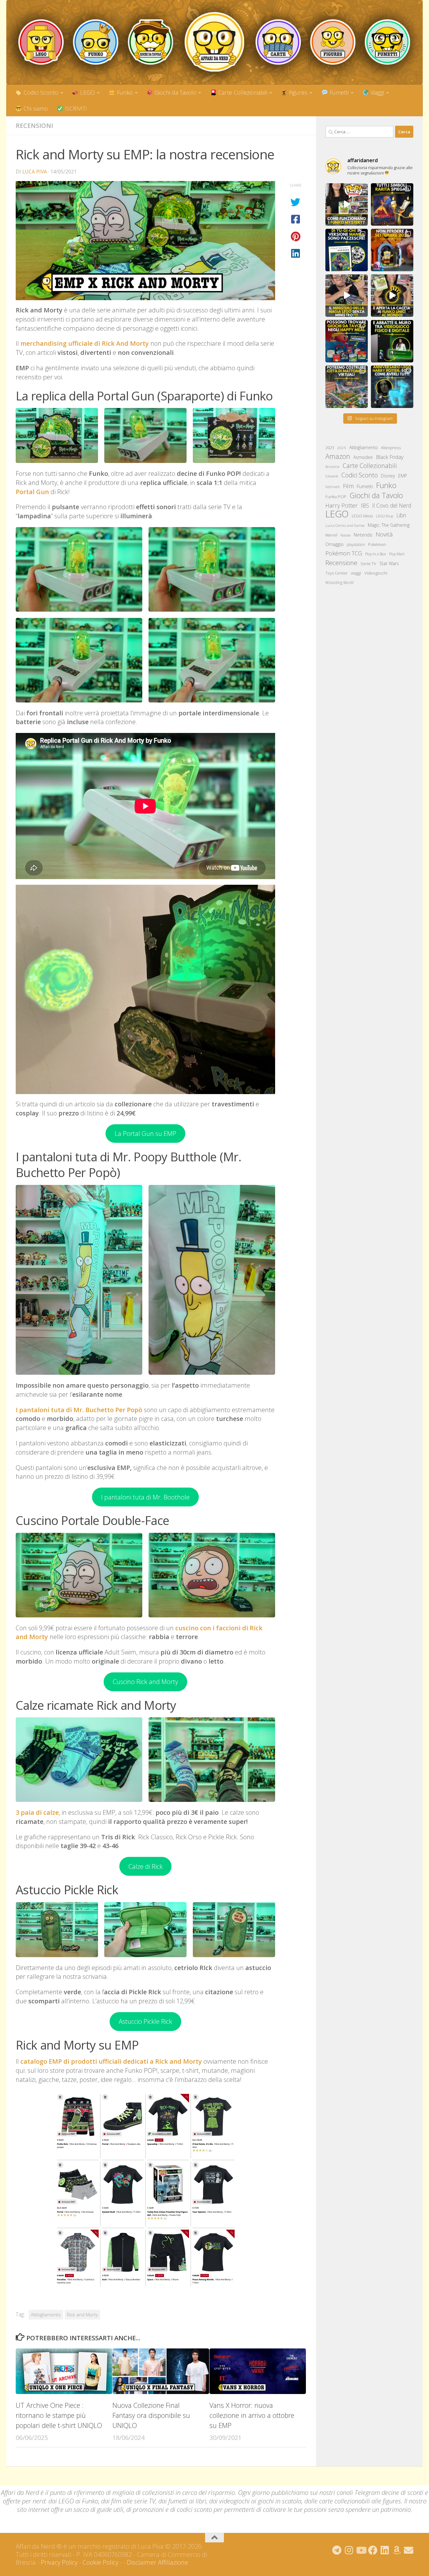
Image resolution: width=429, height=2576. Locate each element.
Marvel (331, 535)
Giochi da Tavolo (175, 92)
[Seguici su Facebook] (373, 2550)
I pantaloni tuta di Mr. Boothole (145, 1497)
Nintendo (363, 535)
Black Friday (390, 457)
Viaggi (377, 92)
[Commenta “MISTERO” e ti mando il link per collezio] (347, 204)
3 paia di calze (37, 1812)
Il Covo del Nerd (392, 505)
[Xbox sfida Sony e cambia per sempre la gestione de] (392, 341)
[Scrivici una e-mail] (409, 2550)
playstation (356, 545)
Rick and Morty (82, 2315)
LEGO (87, 92)
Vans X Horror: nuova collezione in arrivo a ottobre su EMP (252, 2415)
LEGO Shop (385, 516)
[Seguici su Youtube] (361, 2550)
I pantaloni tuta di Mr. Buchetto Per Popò (79, 1410)
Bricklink (332, 467)
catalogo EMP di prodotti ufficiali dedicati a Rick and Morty (111, 2061)
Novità (384, 534)
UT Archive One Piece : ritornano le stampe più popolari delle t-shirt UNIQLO (59, 2415)
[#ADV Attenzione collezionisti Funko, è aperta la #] (392, 296)
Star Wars (389, 563)
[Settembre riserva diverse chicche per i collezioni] (392, 250)
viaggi (356, 573)
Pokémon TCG (344, 553)
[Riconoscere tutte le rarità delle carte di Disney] (392, 204)
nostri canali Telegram (350, 2493)
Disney (388, 476)
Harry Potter (342, 505)
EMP (403, 476)
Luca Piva (35, 172)
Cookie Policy (100, 2562)
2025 (342, 448)
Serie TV (368, 564)
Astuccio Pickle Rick (145, 2021)
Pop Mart (397, 554)
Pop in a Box (376, 554)
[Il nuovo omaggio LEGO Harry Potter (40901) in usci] (347, 296)
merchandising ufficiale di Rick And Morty (85, 343)
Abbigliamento (46, 2315)
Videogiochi (376, 573)
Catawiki (332, 476)
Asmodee (363, 457)
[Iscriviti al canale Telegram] (337, 2550)
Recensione (341, 563)
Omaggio (334, 544)
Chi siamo (35, 108)
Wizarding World (339, 583)
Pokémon (377, 544)
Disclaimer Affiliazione (157, 2562)
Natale (345, 535)
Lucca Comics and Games (345, 526)
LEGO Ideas (362, 516)
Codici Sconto (40, 92)
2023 (330, 448)
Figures (297, 92)
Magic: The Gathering (389, 525)
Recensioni (34, 126)
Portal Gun (32, 492)
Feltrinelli (333, 487)
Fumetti (338, 92)
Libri (401, 515)
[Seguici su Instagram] (349, 2550)
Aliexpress (391, 448)
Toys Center (337, 573)
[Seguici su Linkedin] (385, 2550)
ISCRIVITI (75, 108)
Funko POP (336, 497)
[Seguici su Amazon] (397, 2550)
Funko (124, 92)
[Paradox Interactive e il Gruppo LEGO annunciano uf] (347, 387)
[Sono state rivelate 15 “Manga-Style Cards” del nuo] (347, 250)
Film (348, 486)
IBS (365, 505)
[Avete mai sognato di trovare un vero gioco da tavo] (347, 341)
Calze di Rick (146, 1866)
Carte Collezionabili (242, 92)
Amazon (338, 456)
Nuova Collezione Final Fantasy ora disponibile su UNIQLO (151, 2415)
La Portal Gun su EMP (145, 1133)
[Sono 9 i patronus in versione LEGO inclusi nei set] (392, 387)
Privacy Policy (59, 2562)
